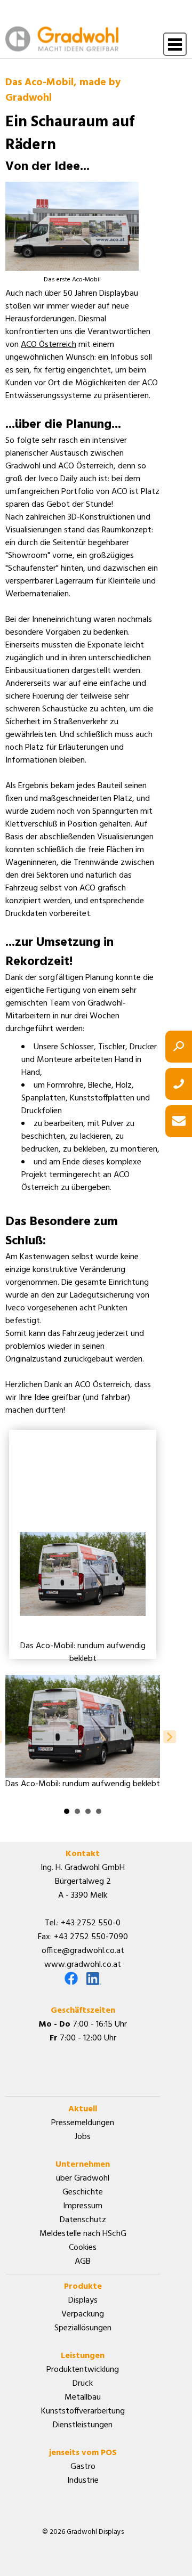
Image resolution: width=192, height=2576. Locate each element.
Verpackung (83, 2314)
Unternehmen (83, 2165)
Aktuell (83, 2109)
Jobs (83, 2137)
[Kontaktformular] (179, 1121)
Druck (83, 2384)
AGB (83, 2262)
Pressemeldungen (83, 2123)
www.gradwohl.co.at (83, 1965)
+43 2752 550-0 (91, 1923)
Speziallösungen (83, 2328)
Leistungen (83, 2356)
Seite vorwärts (170, 1737)
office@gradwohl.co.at (83, 1951)
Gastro (83, 2467)
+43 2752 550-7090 (91, 1937)
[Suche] (179, 1047)
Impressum (83, 2206)
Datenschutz (83, 2220)
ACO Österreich (49, 345)
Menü (175, 45)
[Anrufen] (179, 1084)
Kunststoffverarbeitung (83, 2411)
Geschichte (83, 2192)
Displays (83, 2300)
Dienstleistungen (83, 2425)
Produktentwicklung (83, 2370)
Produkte (83, 2287)
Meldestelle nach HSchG (83, 2234)
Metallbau (83, 2397)
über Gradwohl (83, 2178)
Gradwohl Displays (62, 39)
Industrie (83, 2481)
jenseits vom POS (83, 2453)
